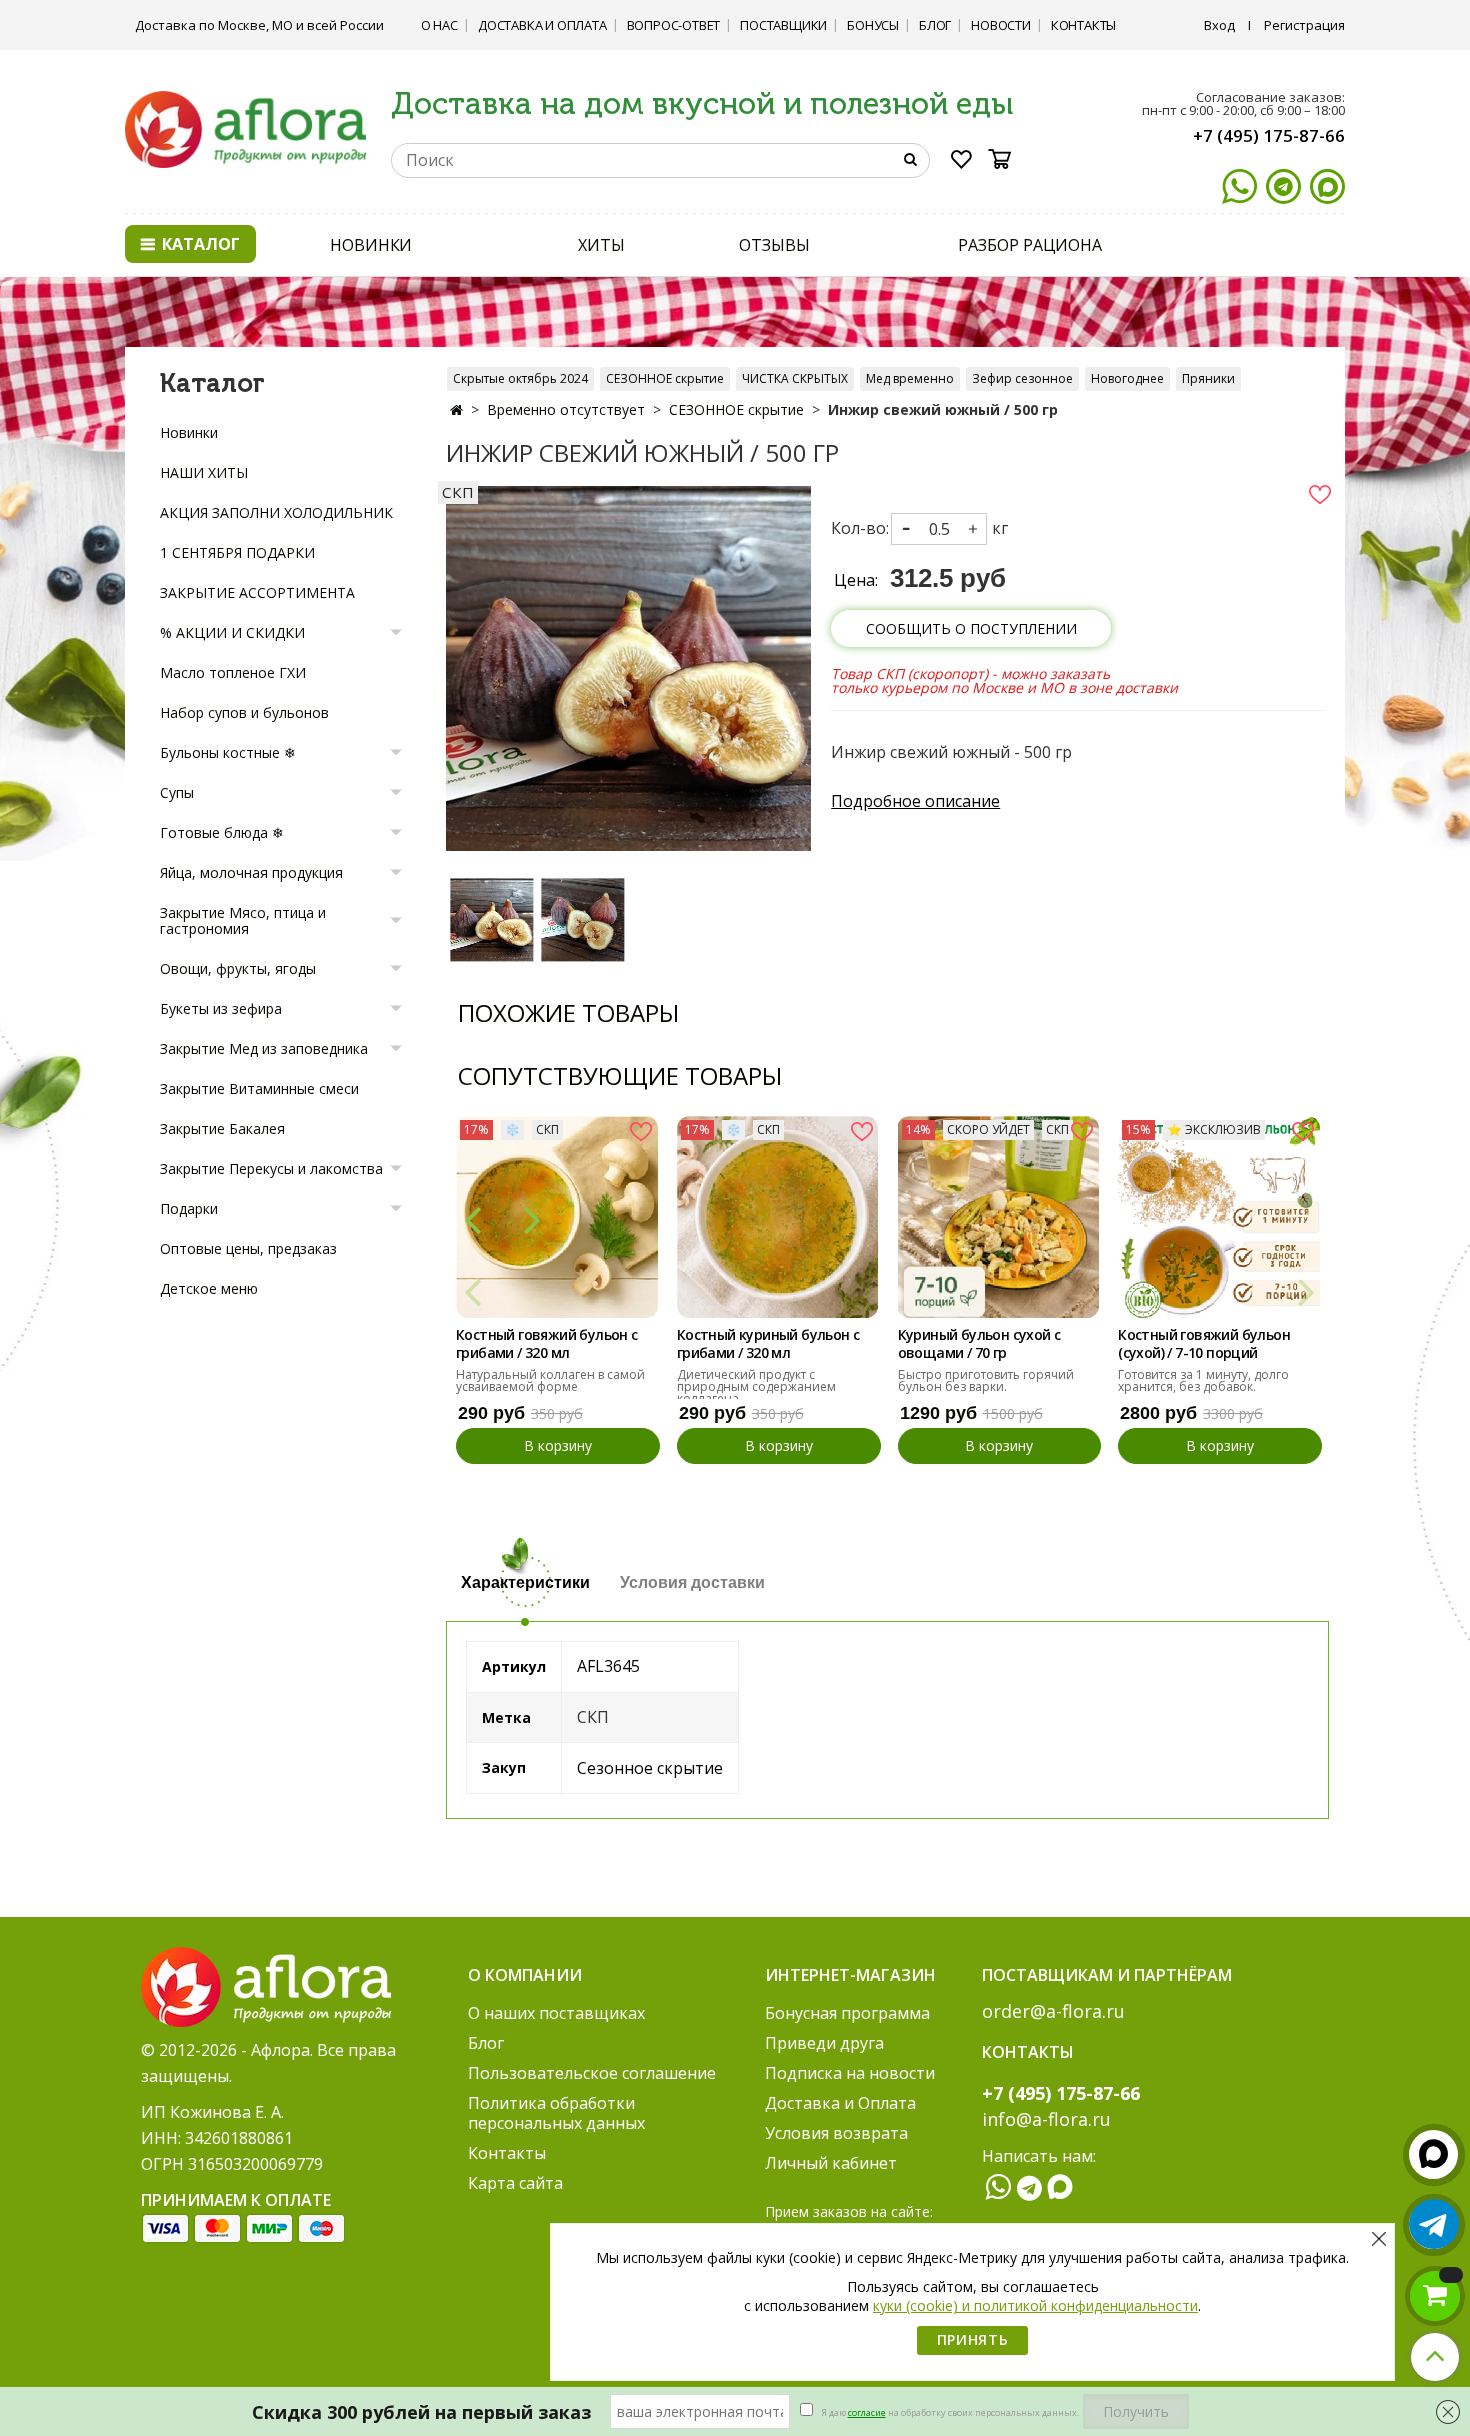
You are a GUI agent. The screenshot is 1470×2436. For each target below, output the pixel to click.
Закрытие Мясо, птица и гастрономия (243, 920)
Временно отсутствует (566, 409)
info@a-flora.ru (1046, 2119)
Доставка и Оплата (542, 25)
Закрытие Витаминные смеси (259, 1088)
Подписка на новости (850, 2073)
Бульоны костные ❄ (228, 752)
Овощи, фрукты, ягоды (238, 968)
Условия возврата (836, 2133)
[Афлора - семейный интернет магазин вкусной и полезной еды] (245, 128)
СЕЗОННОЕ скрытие (665, 378)
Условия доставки (692, 1582)
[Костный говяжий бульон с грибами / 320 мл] (557, 1217)
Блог (935, 25)
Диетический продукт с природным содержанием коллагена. (756, 1386)
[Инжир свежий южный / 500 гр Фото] (628, 667)
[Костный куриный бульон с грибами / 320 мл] (778, 1217)
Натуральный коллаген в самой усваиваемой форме (550, 1380)
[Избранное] (962, 163)
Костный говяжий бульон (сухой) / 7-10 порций (1204, 1344)
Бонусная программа (847, 2013)
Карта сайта (515, 2183)
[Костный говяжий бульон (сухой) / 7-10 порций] (1219, 1217)
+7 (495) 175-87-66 (1269, 135)
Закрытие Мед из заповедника (264, 1048)
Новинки (189, 432)
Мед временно (910, 378)
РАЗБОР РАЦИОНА (1030, 245)
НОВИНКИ (371, 245)
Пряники (1208, 378)
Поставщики (783, 25)
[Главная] (456, 409)
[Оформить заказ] (1435, 2296)
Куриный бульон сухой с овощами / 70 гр (979, 1344)
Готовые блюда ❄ (222, 832)
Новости (1001, 25)
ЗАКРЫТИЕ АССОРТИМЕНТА (257, 592)
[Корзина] (1006, 159)
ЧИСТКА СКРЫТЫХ (795, 378)
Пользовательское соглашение (592, 2073)
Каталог (199, 244)
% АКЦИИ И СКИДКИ (232, 632)
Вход (1219, 25)
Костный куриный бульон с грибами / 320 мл (768, 1344)
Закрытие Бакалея (222, 1128)
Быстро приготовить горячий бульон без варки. (986, 1380)
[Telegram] (1283, 186)
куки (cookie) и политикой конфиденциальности (1035, 2305)
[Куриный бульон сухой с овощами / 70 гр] (999, 1217)
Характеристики (525, 1582)
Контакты (1083, 25)
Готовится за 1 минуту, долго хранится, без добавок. (1203, 1380)
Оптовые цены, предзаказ (248, 1248)
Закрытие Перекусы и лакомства (271, 1168)
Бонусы (873, 25)
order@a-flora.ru (1053, 2011)
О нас (439, 25)
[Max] (1327, 186)
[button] (472, 1218)
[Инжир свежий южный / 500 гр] (491, 919)
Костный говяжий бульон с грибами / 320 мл (547, 1344)
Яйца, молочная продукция (251, 872)
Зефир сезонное (1022, 378)
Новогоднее (1127, 378)
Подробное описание (915, 801)
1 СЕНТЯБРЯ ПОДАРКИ (237, 552)
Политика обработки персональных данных (556, 2113)
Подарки (189, 1208)
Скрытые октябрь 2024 (520, 378)
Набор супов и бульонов (244, 712)
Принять (973, 2339)
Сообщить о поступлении (971, 628)
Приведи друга (824, 2043)
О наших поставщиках (556, 2013)
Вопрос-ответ (674, 25)
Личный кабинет (831, 2163)
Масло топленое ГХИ (233, 672)
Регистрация (1304, 25)
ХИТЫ (601, 245)
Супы (177, 792)
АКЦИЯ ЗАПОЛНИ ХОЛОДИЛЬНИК (276, 512)
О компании (525, 1975)
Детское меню (209, 1288)
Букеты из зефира (221, 1008)
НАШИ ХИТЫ (204, 472)
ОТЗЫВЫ (774, 245)
